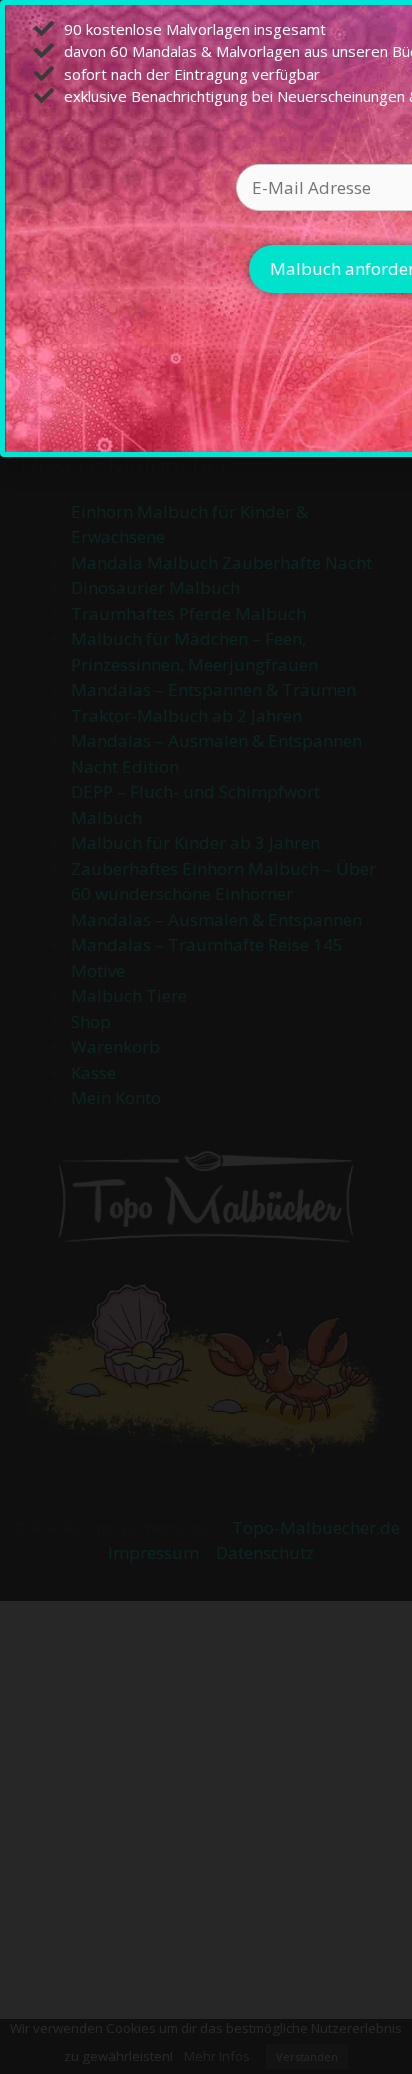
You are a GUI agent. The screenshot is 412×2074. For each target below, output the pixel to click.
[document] (206, 1037)
